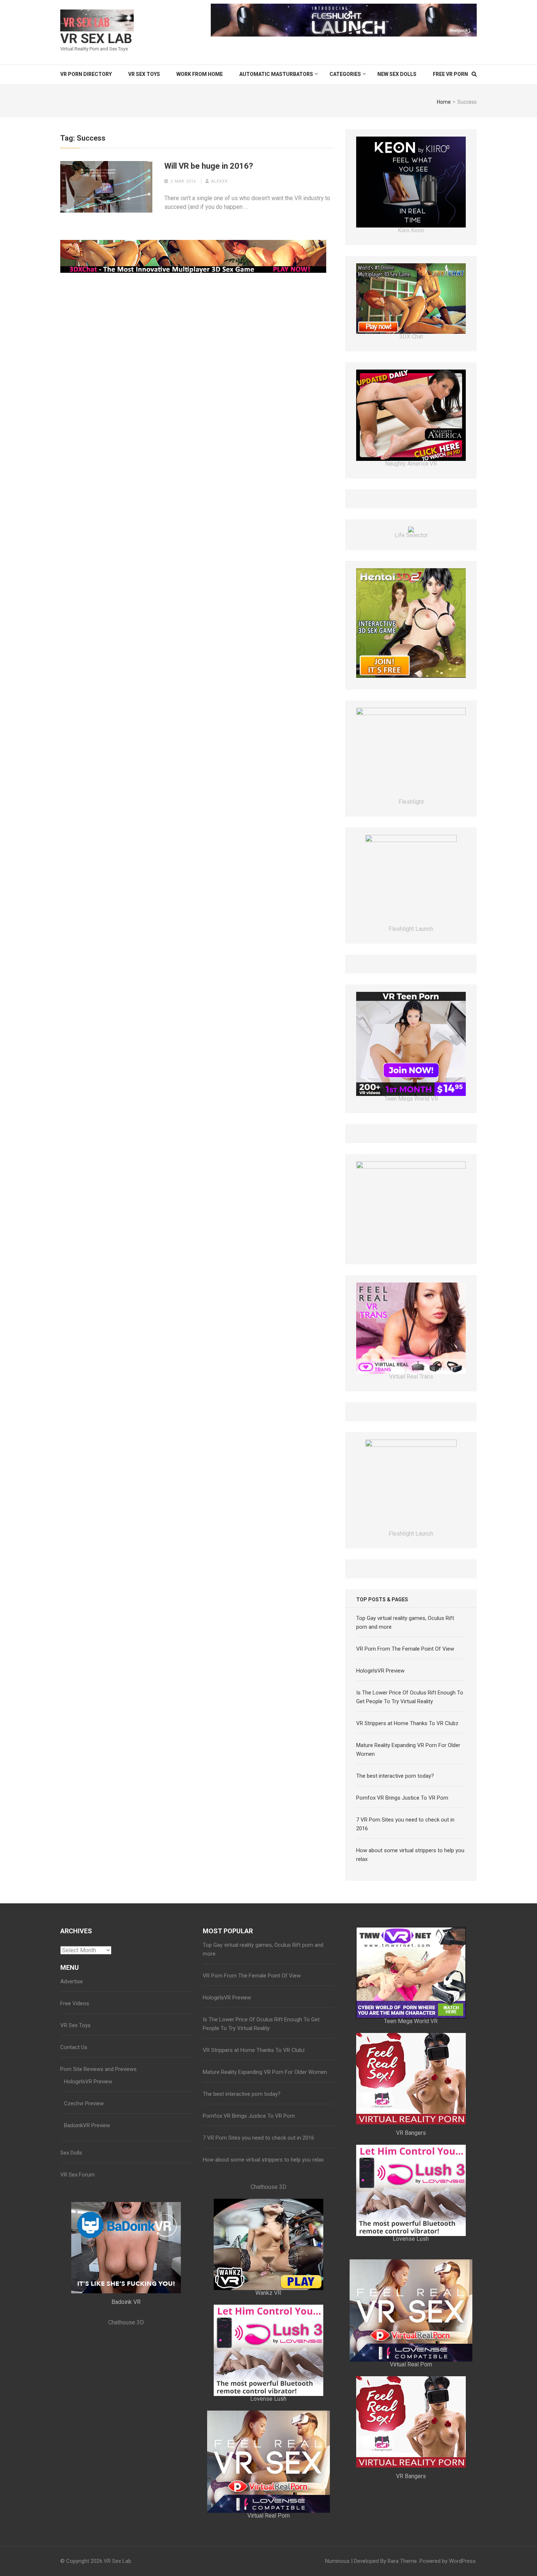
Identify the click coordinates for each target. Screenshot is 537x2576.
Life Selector (411, 560)
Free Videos (75, 2065)
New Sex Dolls (397, 74)
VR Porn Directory (86, 74)
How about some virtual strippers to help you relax (263, 2222)
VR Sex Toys (144, 74)
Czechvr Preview (84, 2166)
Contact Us (74, 2109)
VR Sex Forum (77, 2237)
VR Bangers (411, 2195)
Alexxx (220, 181)
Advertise (72, 2044)
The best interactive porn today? (395, 1838)
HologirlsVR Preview (380, 1733)
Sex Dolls (71, 2215)
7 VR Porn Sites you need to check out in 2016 (258, 2200)
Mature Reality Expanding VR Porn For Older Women (265, 2134)
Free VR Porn (450, 74)
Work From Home (200, 74)
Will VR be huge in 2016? (209, 166)
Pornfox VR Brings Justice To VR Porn (402, 1860)
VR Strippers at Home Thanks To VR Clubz (407, 1785)
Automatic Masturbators (276, 74)
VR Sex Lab (96, 39)
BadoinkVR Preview (87, 2187)
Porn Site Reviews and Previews (98, 2131)
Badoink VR (126, 2364)
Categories (345, 74)
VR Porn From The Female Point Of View (405, 1711)
